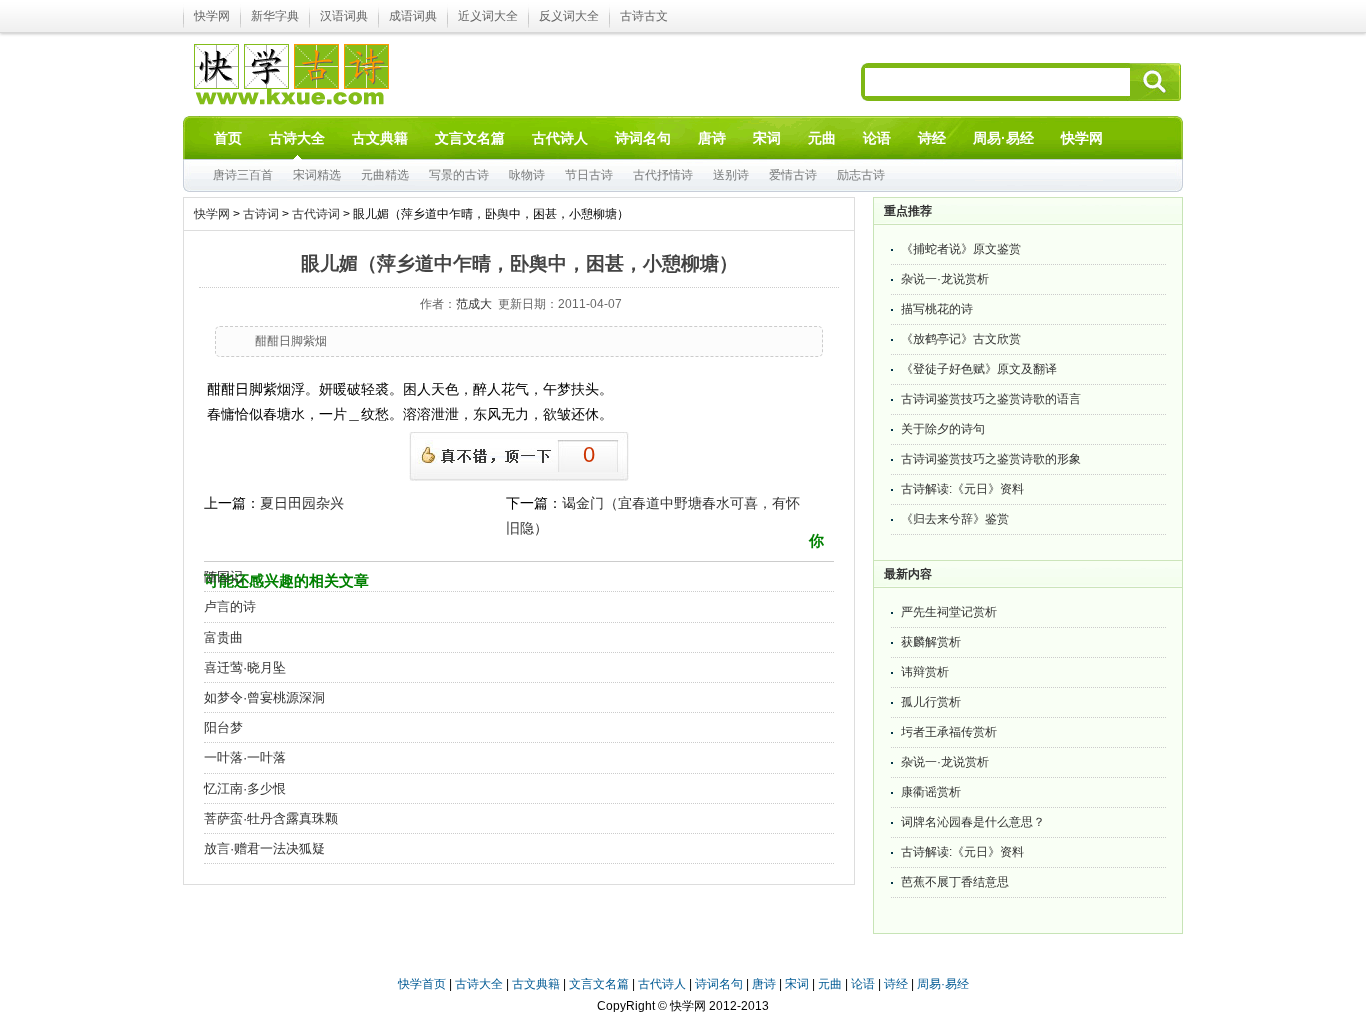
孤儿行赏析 (931, 702)
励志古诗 (861, 175)
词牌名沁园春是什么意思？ (973, 822)
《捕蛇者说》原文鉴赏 (961, 249)
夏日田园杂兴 (302, 503)
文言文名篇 (599, 984)
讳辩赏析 (925, 672)
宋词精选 (317, 175)
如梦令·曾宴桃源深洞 (264, 697)
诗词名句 (719, 984)
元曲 (830, 984)
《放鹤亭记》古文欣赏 (961, 339)
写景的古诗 (459, 175)
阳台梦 (223, 727)
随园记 (223, 576)
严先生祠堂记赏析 (949, 612)
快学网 (212, 16)
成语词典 (413, 16)
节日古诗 (589, 175)
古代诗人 (662, 984)
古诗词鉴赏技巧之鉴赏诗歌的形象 (991, 459)
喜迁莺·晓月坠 (245, 667)
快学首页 (422, 984)
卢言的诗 (230, 606)
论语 (863, 984)
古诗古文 (644, 16)
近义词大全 (488, 16)
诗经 (896, 984)
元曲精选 (385, 175)
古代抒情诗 (663, 175)
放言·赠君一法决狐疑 (264, 848)
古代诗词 (316, 214)
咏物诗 (527, 175)
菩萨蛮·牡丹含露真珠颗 (271, 818)
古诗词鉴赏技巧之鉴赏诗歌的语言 (991, 399)
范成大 (474, 304)
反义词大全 (569, 16)
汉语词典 (344, 16)
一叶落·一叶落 (245, 757)
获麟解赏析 (931, 642)
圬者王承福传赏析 (949, 732)
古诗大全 (479, 984)
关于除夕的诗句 (943, 429)
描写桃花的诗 (937, 309)
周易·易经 (1003, 138)
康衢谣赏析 (931, 792)
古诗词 (261, 214)
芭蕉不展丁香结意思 (955, 882)
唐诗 (764, 984)
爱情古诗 (793, 175)
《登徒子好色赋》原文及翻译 (979, 369)
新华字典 (275, 16)
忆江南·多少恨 (245, 788)
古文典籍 (536, 984)
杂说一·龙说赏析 (945, 279)
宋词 (797, 984)
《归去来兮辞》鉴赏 (955, 519)
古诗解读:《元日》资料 (962, 489)
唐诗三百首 (243, 175)
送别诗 (731, 175)
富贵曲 (223, 637)
